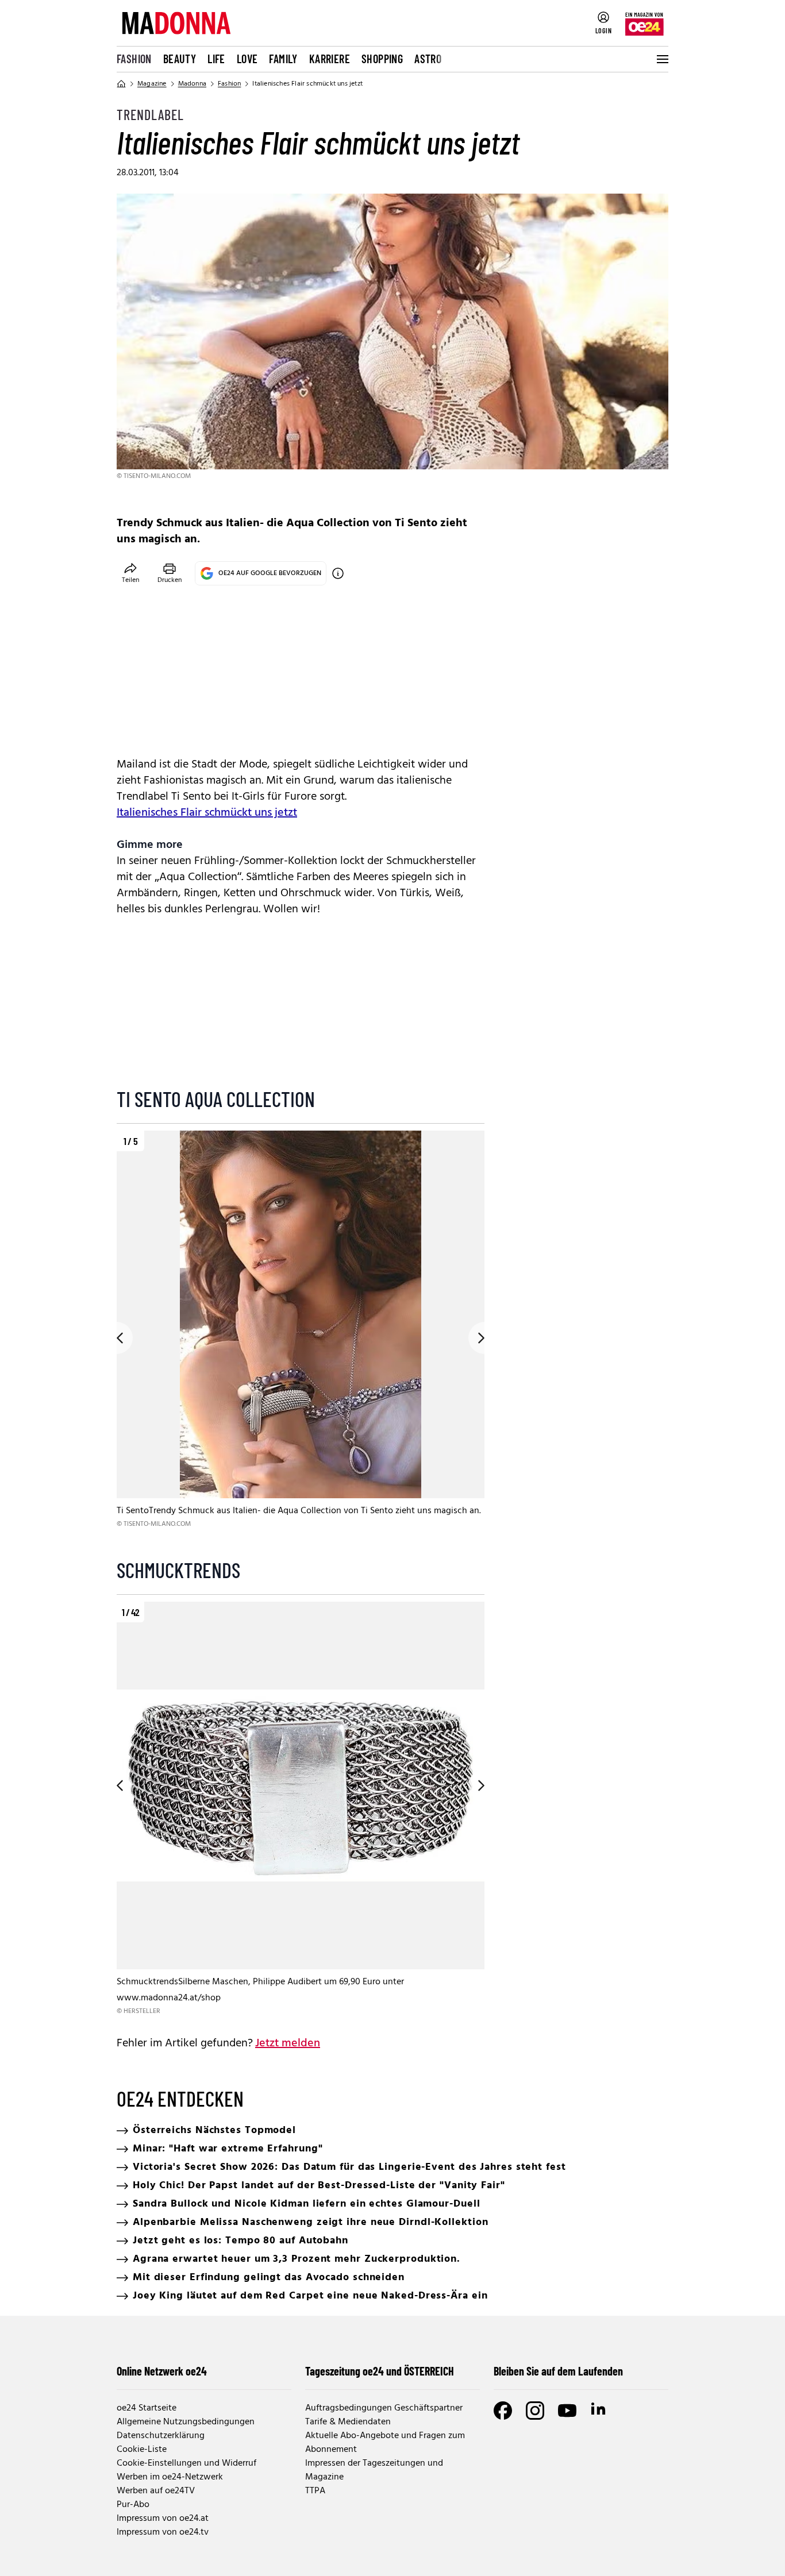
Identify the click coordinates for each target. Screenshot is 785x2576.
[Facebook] (503, 2411)
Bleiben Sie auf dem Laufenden (558, 2371)
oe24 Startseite (147, 2408)
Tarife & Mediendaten (348, 2422)
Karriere (330, 59)
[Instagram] (535, 2411)
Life (216, 59)
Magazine (152, 84)
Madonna (192, 84)
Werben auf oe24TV (156, 2491)
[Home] (121, 84)
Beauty (180, 59)
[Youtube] (567, 2411)
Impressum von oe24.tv (163, 2532)
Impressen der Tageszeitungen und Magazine (374, 2470)
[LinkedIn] (599, 2411)
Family (283, 59)
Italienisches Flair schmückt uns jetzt (207, 813)
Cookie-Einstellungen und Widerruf (186, 2463)
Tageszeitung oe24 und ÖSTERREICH (380, 2371)
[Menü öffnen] (661, 59)
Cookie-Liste (142, 2450)
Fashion (134, 59)
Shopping (382, 59)
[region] (301, 1338)
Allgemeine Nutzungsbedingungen (186, 2422)
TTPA (315, 2491)
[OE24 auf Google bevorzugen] (338, 573)
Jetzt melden (288, 2043)
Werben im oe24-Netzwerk (170, 2477)
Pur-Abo (133, 2505)
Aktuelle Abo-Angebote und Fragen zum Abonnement (385, 2443)
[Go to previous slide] (117, 1338)
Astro (428, 59)
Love (247, 59)
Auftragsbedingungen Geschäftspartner (384, 2408)
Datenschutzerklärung (161, 2436)
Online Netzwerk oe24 (162, 2371)
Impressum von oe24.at (163, 2519)
